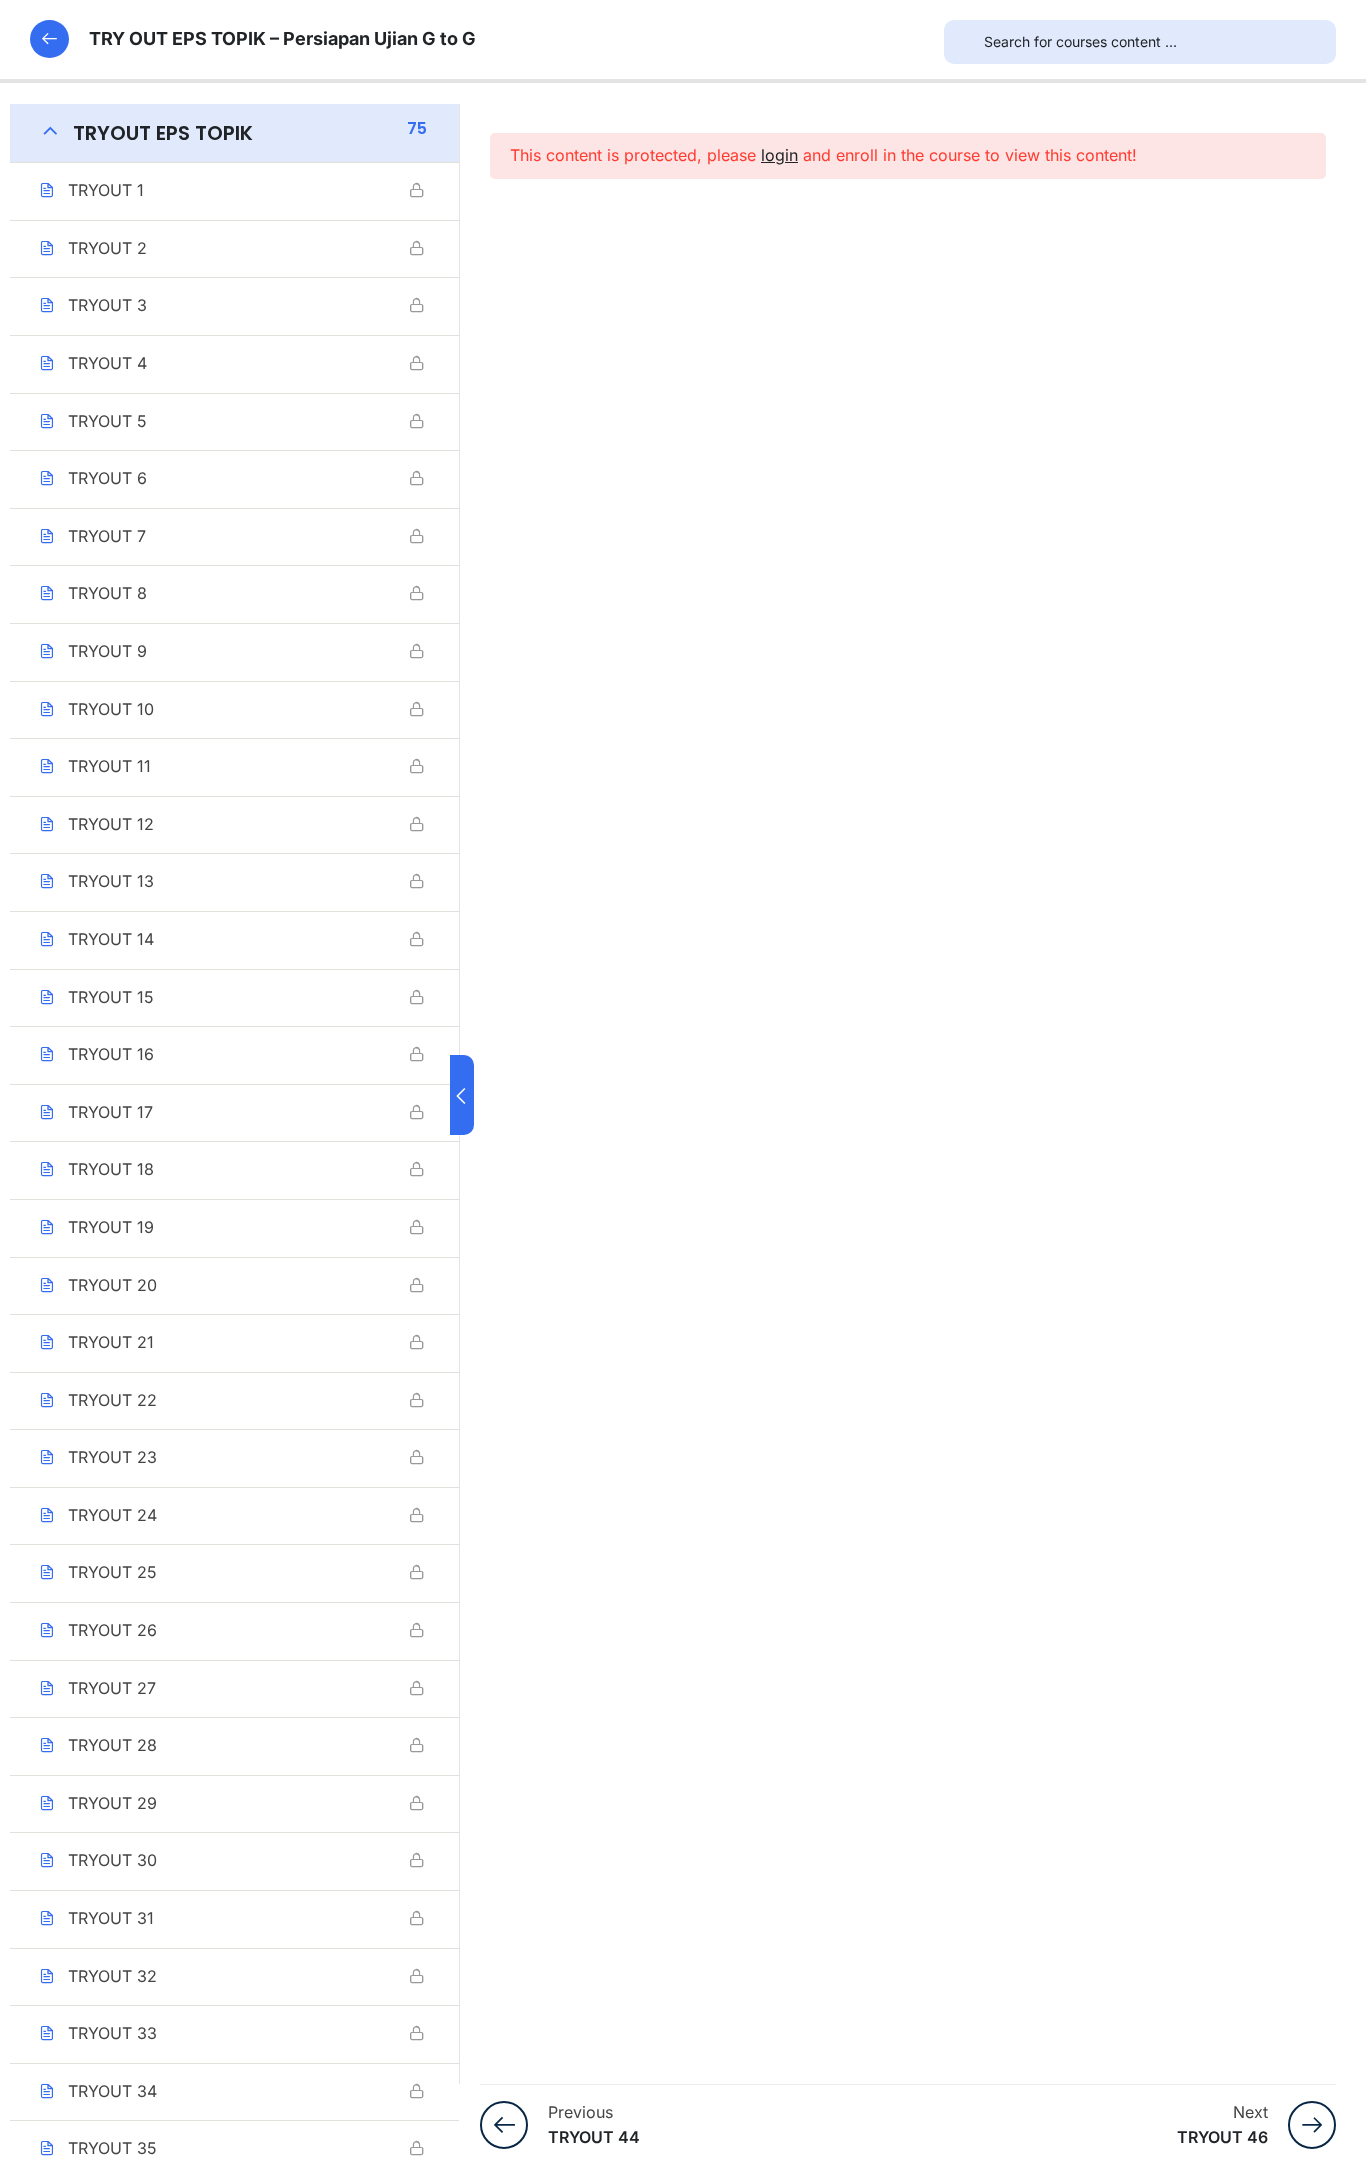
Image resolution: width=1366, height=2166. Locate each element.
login (779, 155)
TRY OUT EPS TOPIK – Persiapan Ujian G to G (282, 38)
